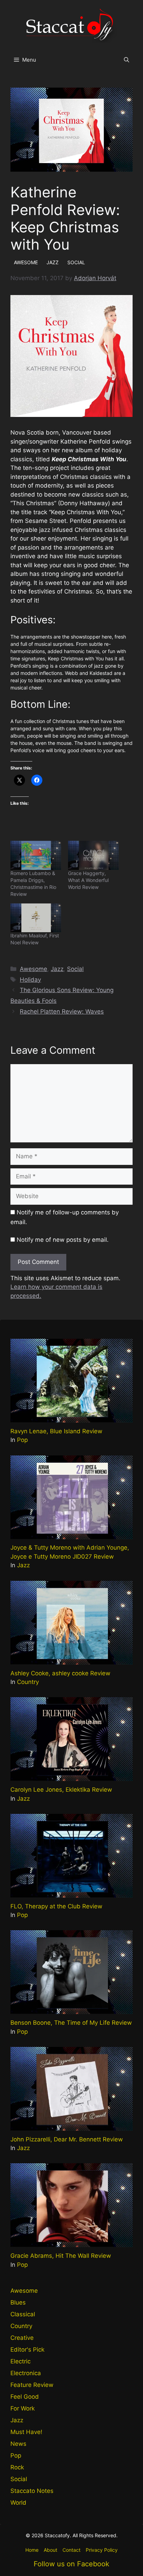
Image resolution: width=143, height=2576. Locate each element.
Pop (22, 1440)
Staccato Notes (32, 2491)
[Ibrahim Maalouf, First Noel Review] (36, 918)
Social (75, 969)
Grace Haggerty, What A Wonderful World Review (88, 880)
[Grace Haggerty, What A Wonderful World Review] (93, 855)
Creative (22, 2338)
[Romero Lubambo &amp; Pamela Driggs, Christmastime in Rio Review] (36, 855)
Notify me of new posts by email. (63, 1240)
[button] (127, 60)
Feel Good (25, 2397)
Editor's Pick (27, 2350)
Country (28, 1682)
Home (32, 2550)
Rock (17, 2467)
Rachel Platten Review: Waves (62, 1011)
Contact (71, 2550)
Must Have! (26, 2432)
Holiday (30, 980)
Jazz (57, 969)
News (18, 2444)
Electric (20, 2361)
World (18, 2503)
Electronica (26, 2373)
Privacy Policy (102, 2550)
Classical (23, 2314)
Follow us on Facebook (71, 2564)
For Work (23, 2408)
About (51, 2550)
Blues (18, 2302)
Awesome (33, 969)
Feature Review (32, 2385)
